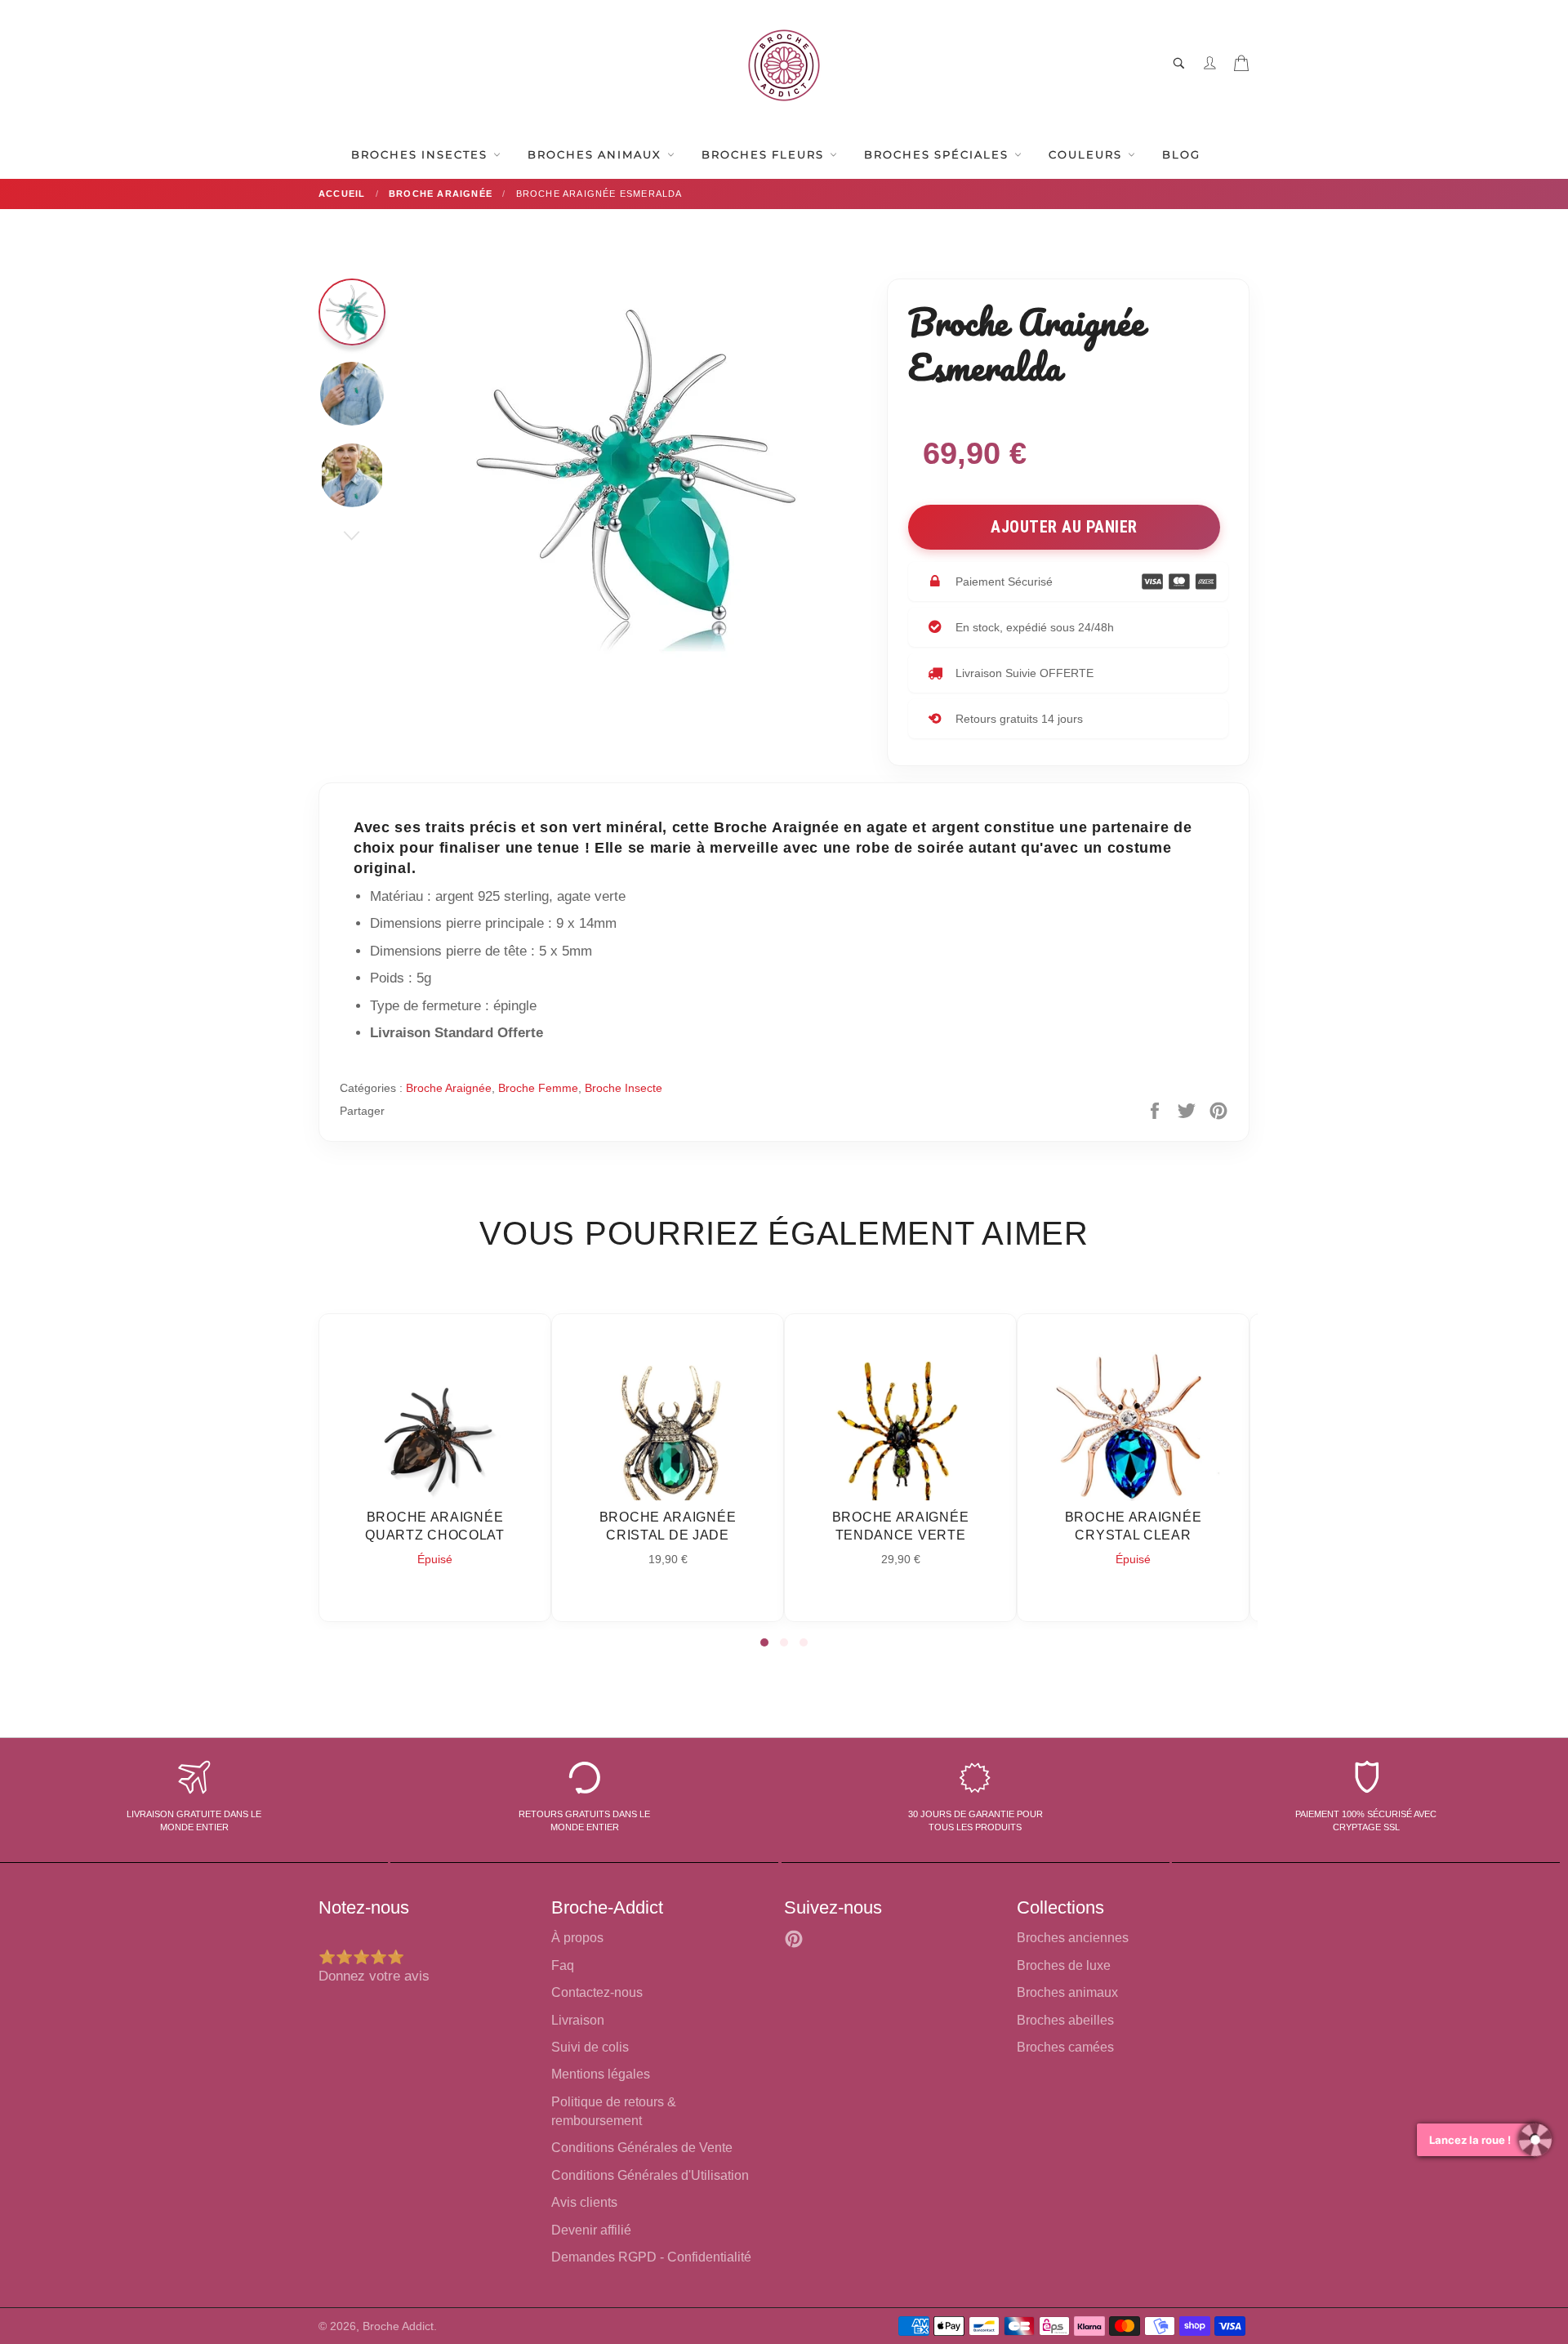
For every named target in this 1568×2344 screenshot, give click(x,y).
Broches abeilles (1065, 2020)
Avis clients (584, 2202)
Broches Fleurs (765, 154)
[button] (764, 1642)
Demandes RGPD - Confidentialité (651, 2257)
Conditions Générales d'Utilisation (650, 2175)
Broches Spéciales (938, 154)
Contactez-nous (597, 1992)
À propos (577, 1938)
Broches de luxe (1064, 1965)
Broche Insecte (624, 1088)
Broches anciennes (1073, 1938)
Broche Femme (538, 1088)
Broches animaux (1067, 1992)
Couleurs (1087, 154)
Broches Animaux (597, 154)
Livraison (578, 2020)
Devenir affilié (591, 2230)
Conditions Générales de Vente (642, 2148)
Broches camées (1065, 2047)
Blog (1181, 154)
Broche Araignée (449, 1088)
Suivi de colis (590, 2047)
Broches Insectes (421, 154)
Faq (563, 1965)
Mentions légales (601, 2074)
